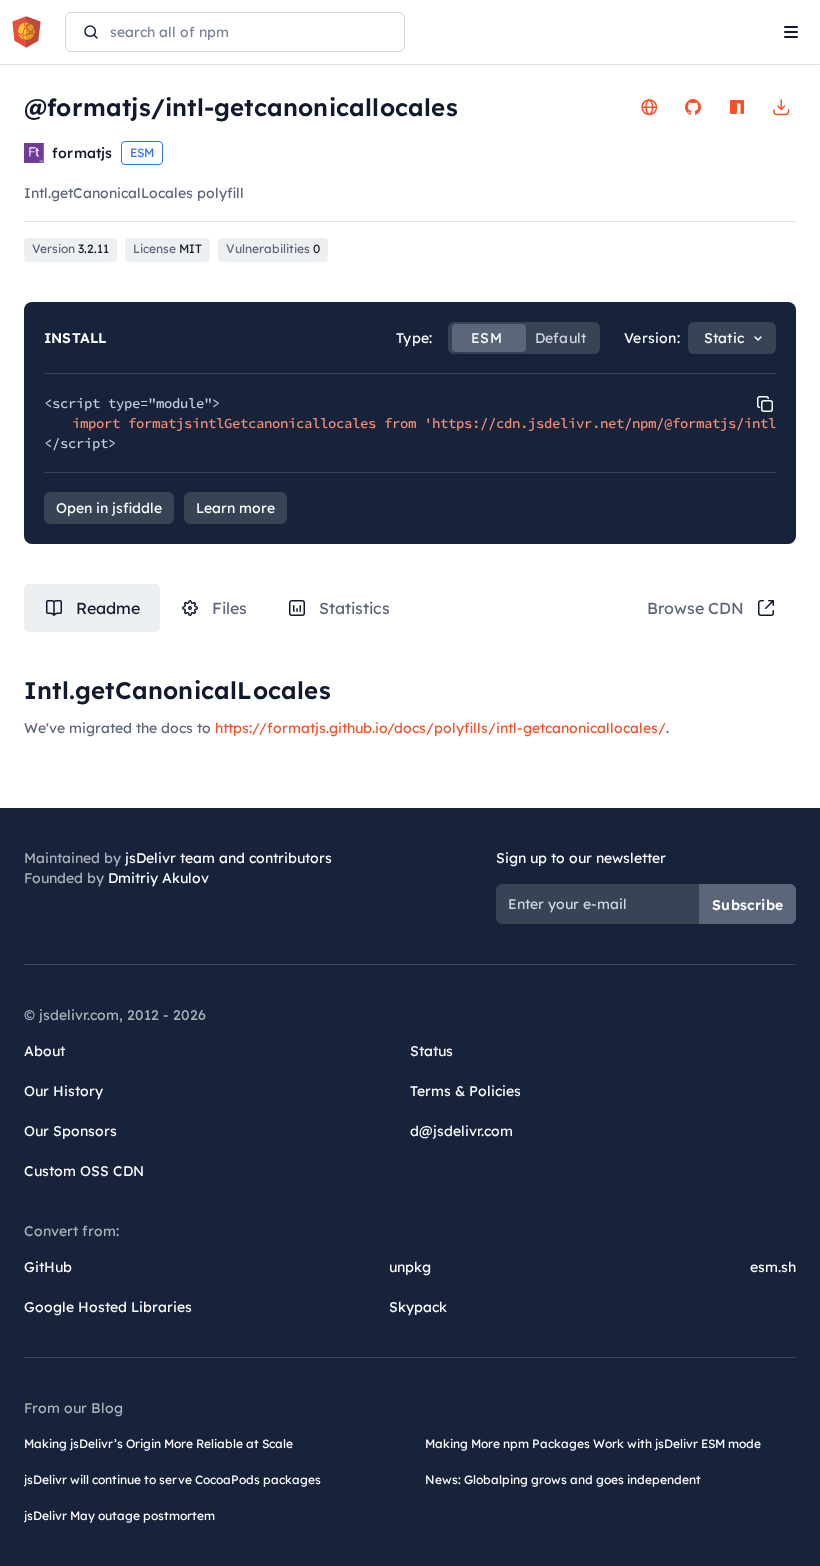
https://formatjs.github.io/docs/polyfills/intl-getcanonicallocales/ (440, 728)
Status (431, 1051)
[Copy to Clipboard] (765, 404)
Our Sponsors (70, 1131)
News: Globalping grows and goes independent (563, 1479)
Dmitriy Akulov (158, 878)
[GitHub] (693, 107)
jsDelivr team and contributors (228, 858)
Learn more (235, 508)
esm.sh (773, 1267)
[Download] (781, 107)
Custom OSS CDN (84, 1171)
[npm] (737, 107)
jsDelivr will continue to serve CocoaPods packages (172, 1479)
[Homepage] (649, 107)
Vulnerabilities (273, 248)
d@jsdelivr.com (461, 1131)
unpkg (410, 1267)
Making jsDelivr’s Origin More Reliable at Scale (158, 1443)
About (44, 1051)
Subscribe (747, 905)
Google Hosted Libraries (108, 1307)
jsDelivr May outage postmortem (119, 1515)
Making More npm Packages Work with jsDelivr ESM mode (593, 1443)
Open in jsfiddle (109, 508)
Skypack (418, 1307)
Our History (63, 1091)
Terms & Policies (465, 1091)
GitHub (48, 1267)
